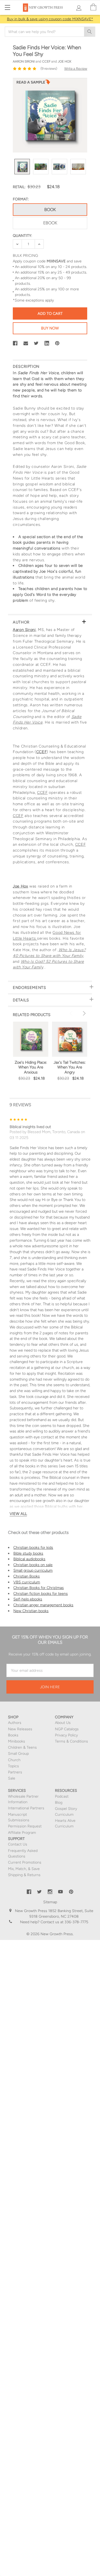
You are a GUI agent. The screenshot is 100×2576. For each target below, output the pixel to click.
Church (14, 1760)
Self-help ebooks (28, 1599)
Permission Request (25, 1826)
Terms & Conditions (71, 1741)
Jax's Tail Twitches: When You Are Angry (70, 1067)
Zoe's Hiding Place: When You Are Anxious (31, 1067)
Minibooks (17, 1741)
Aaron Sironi (24, 630)
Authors (15, 1723)
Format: (21, 199)
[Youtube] (61, 1892)
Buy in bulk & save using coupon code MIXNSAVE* (50, 19)
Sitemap (50, 1902)
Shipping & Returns (24, 1875)
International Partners (26, 1808)
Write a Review (76, 69)
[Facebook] (15, 343)
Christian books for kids (33, 1547)
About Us (63, 1723)
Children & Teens (22, 1747)
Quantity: (22, 236)
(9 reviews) (49, 69)
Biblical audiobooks (29, 1559)
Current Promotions (25, 1862)
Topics (13, 1766)
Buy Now (50, 328)
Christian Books (27, 1576)
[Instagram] (50, 1892)
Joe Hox (20, 886)
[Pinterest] (57, 343)
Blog (59, 1803)
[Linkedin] (47, 343)
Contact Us (18, 1844)
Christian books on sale (33, 1565)
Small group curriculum (33, 1570)
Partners (15, 1772)
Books (13, 1735)
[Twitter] (36, 343)
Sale (12, 1778)
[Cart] (93, 7)
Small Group (18, 1754)
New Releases (20, 1729)
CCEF (42, 752)
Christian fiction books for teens (41, 1594)
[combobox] (50, 32)
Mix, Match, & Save (24, 1869)
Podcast (62, 1796)
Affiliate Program (22, 1833)
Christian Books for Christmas (39, 1588)
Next (83, 1013)
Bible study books (28, 1553)
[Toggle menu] (7, 7)
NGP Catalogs (67, 1729)
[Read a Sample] (33, 84)
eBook (50, 223)
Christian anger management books (43, 1605)
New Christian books (31, 1611)
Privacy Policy (66, 1735)
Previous (72, 1013)
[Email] (26, 343)
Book (50, 210)
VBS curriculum (27, 1582)
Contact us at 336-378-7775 (64, 1922)
